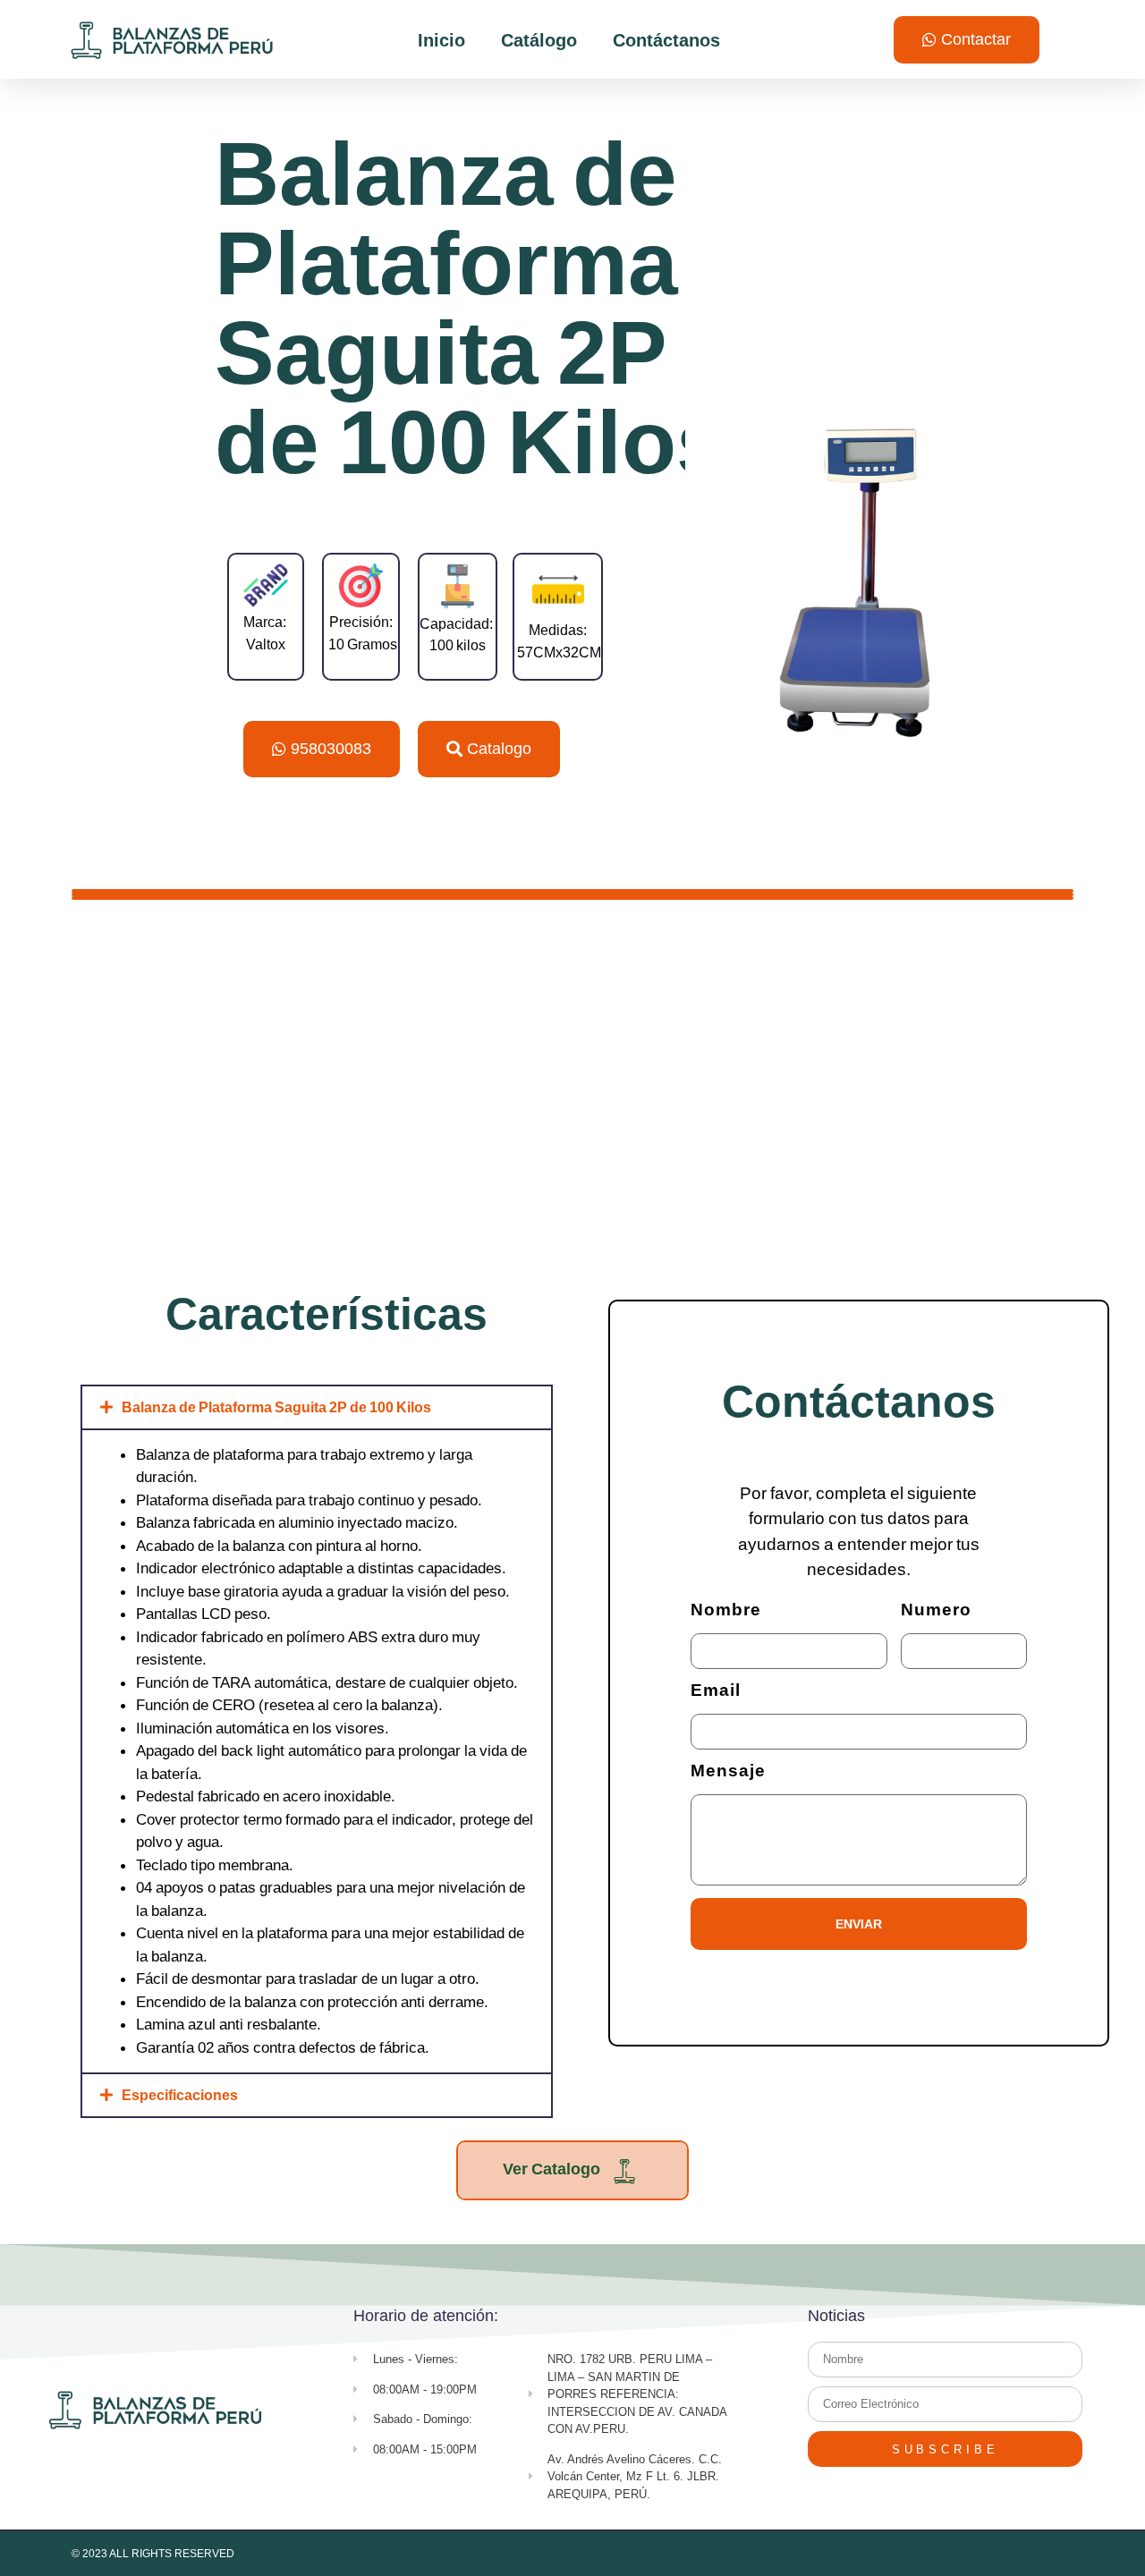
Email (716, 1691)
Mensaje (728, 1771)
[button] (317, 1407)
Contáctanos (666, 40)
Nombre (726, 1610)
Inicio (441, 40)
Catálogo (539, 40)
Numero (936, 1610)
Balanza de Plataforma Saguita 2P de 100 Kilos (276, 1407)
